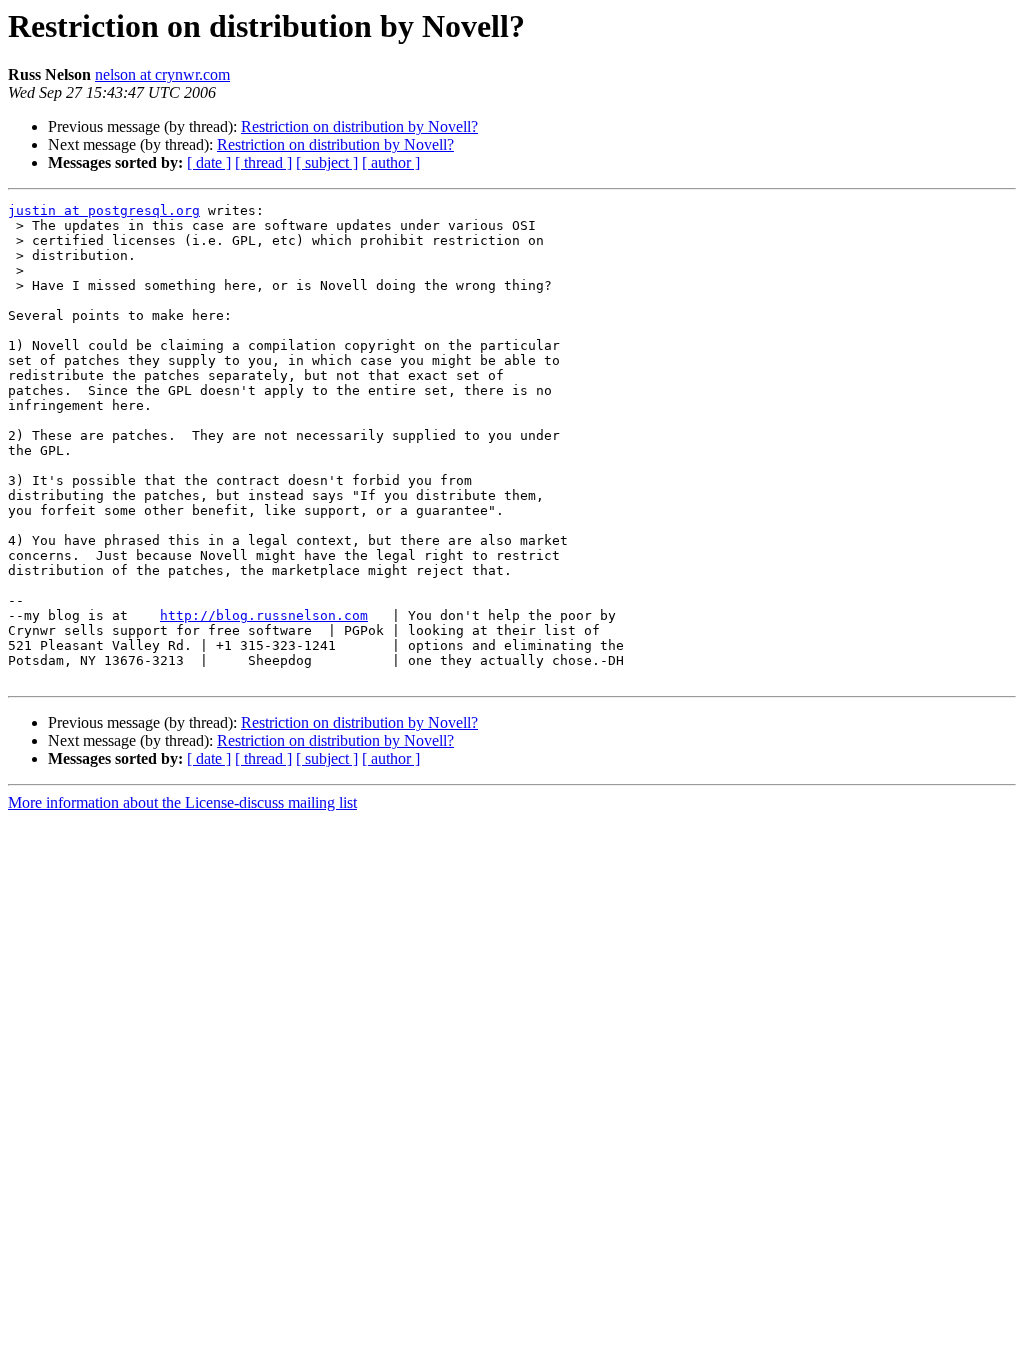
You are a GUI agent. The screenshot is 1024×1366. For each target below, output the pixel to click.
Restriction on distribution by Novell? (359, 126)
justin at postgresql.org (104, 210)
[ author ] (391, 162)
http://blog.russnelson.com (264, 615)
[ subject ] (327, 162)
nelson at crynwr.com (162, 74)
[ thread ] (263, 162)
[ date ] (209, 162)
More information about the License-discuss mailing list (182, 802)
